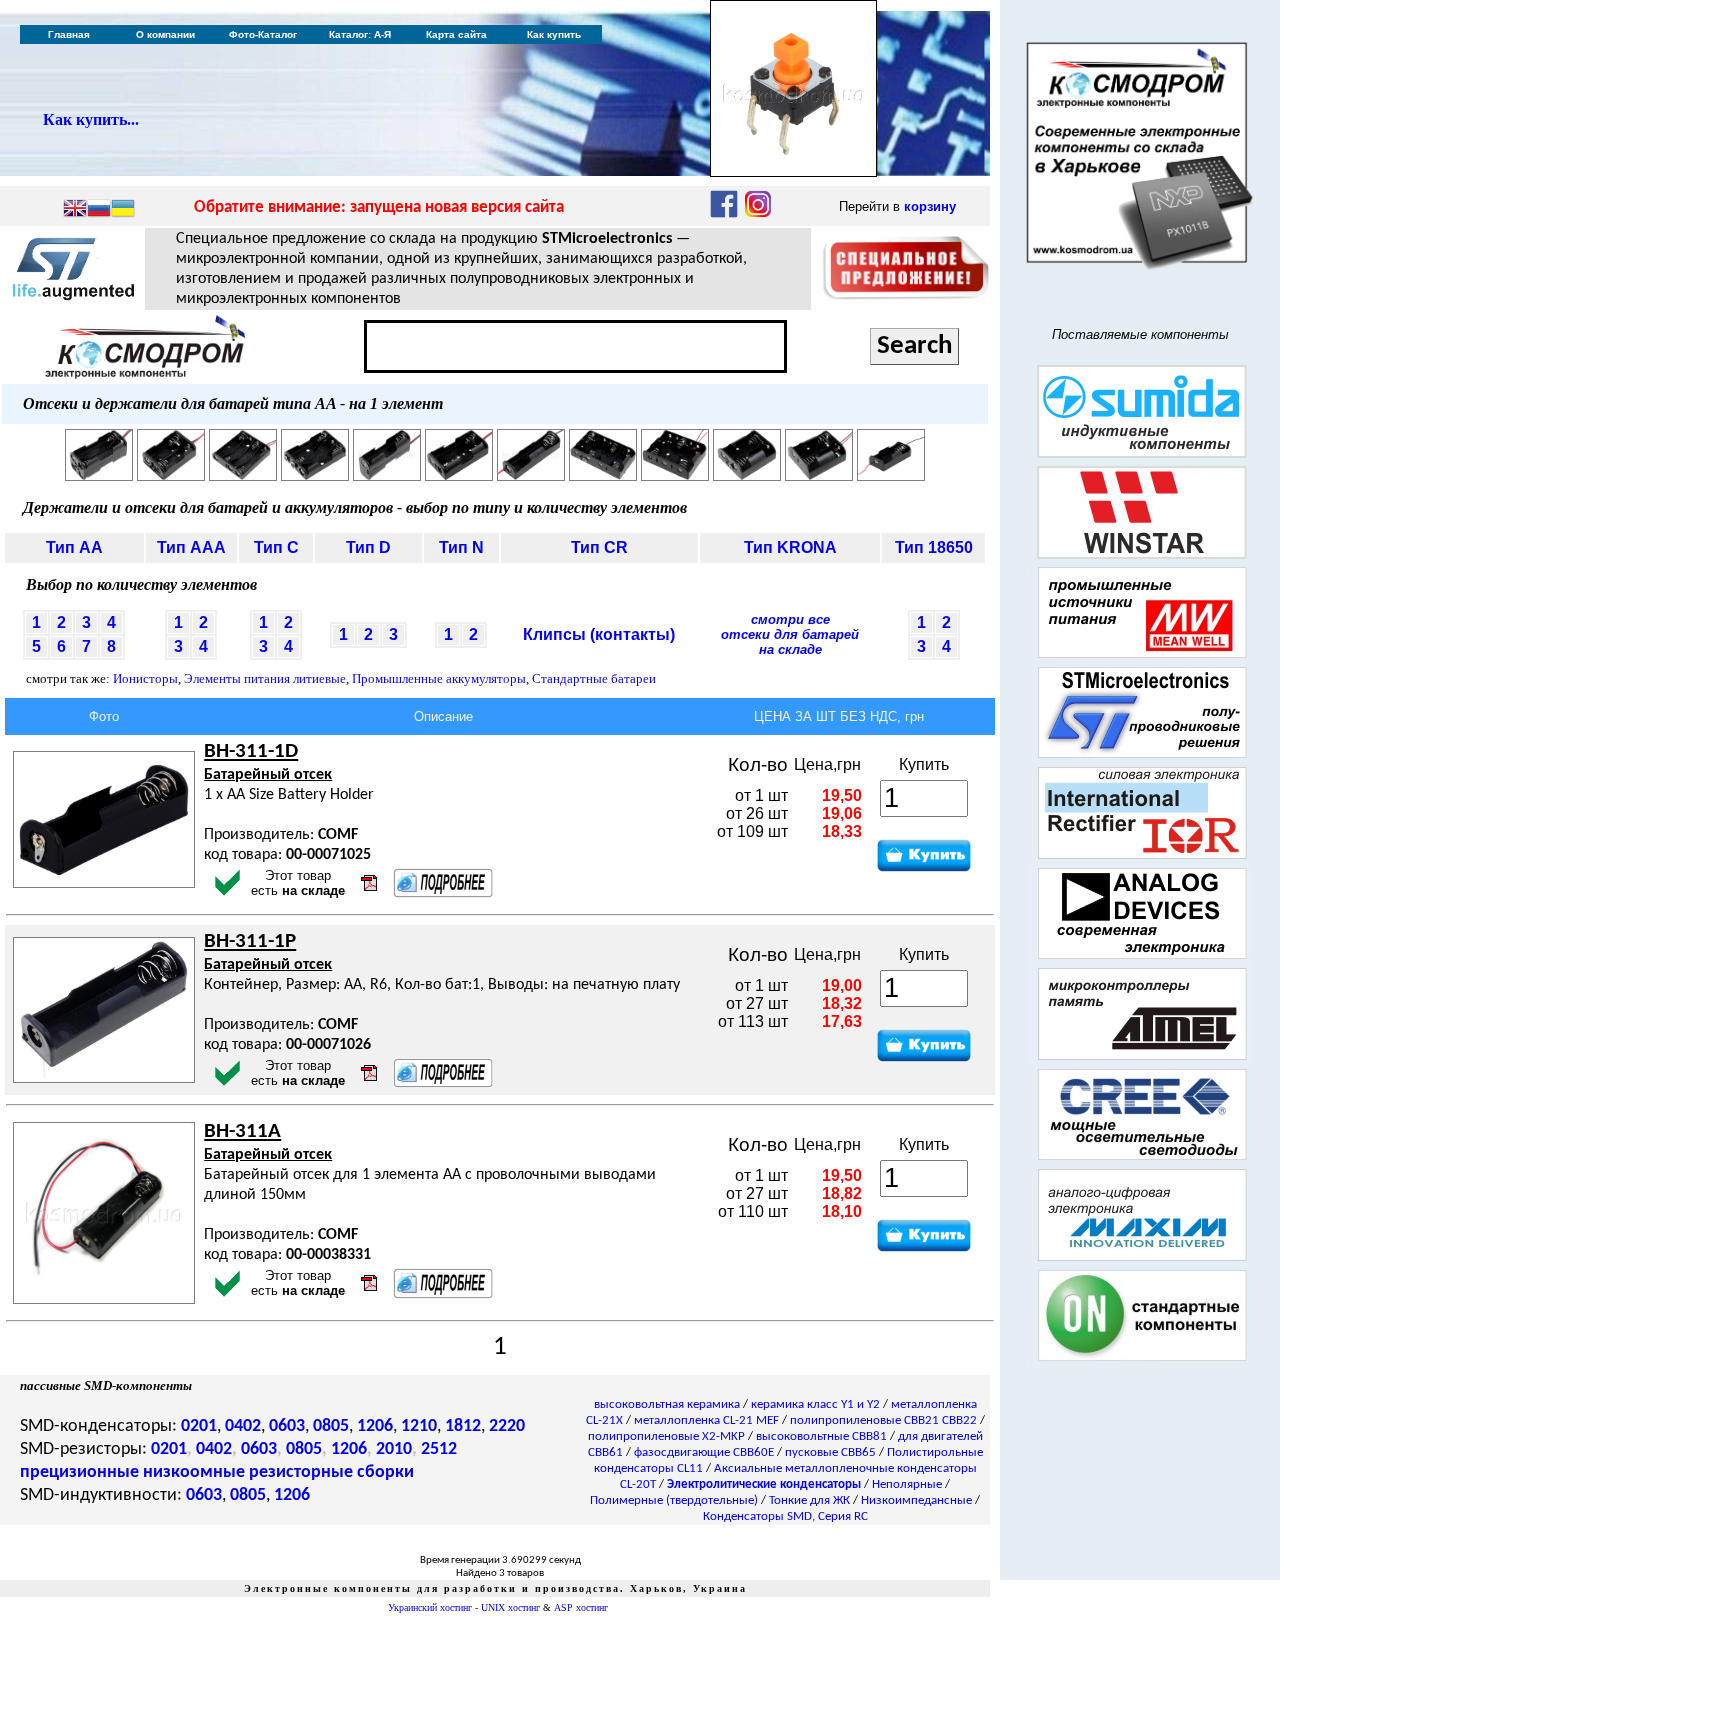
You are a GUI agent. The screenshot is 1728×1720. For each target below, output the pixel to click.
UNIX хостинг (510, 1607)
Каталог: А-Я (360, 34)
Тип (74, 547)
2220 (507, 1426)
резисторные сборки (331, 1472)
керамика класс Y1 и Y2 (815, 1404)
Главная (69, 34)
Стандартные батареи (594, 678)
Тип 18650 (934, 547)
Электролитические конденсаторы (764, 1484)
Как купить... (91, 119)
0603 (287, 1426)
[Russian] (99, 210)
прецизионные (79, 1472)
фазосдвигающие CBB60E (704, 1452)
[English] (75, 210)
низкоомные (194, 1472)
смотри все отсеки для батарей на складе (790, 634)
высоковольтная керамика (667, 1404)
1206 (375, 1426)
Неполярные (907, 1484)
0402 (243, 1426)
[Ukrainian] (123, 210)
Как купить (554, 34)
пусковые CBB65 (830, 1452)
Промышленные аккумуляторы (439, 678)
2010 (394, 1449)
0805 (331, 1426)
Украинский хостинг (430, 1607)
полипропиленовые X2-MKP (666, 1436)
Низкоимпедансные (916, 1500)
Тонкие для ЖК (809, 1500)
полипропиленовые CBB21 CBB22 (883, 1420)
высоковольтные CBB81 (821, 1436)
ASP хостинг (581, 1607)
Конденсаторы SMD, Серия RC (785, 1516)
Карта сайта (456, 34)
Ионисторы (145, 678)
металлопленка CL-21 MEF (706, 1420)
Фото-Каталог (263, 34)
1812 (463, 1426)
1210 (419, 1426)
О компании (165, 34)
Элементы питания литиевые (265, 678)
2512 (439, 1449)
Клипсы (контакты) (599, 634)
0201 (199, 1426)
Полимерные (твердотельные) (674, 1500)
